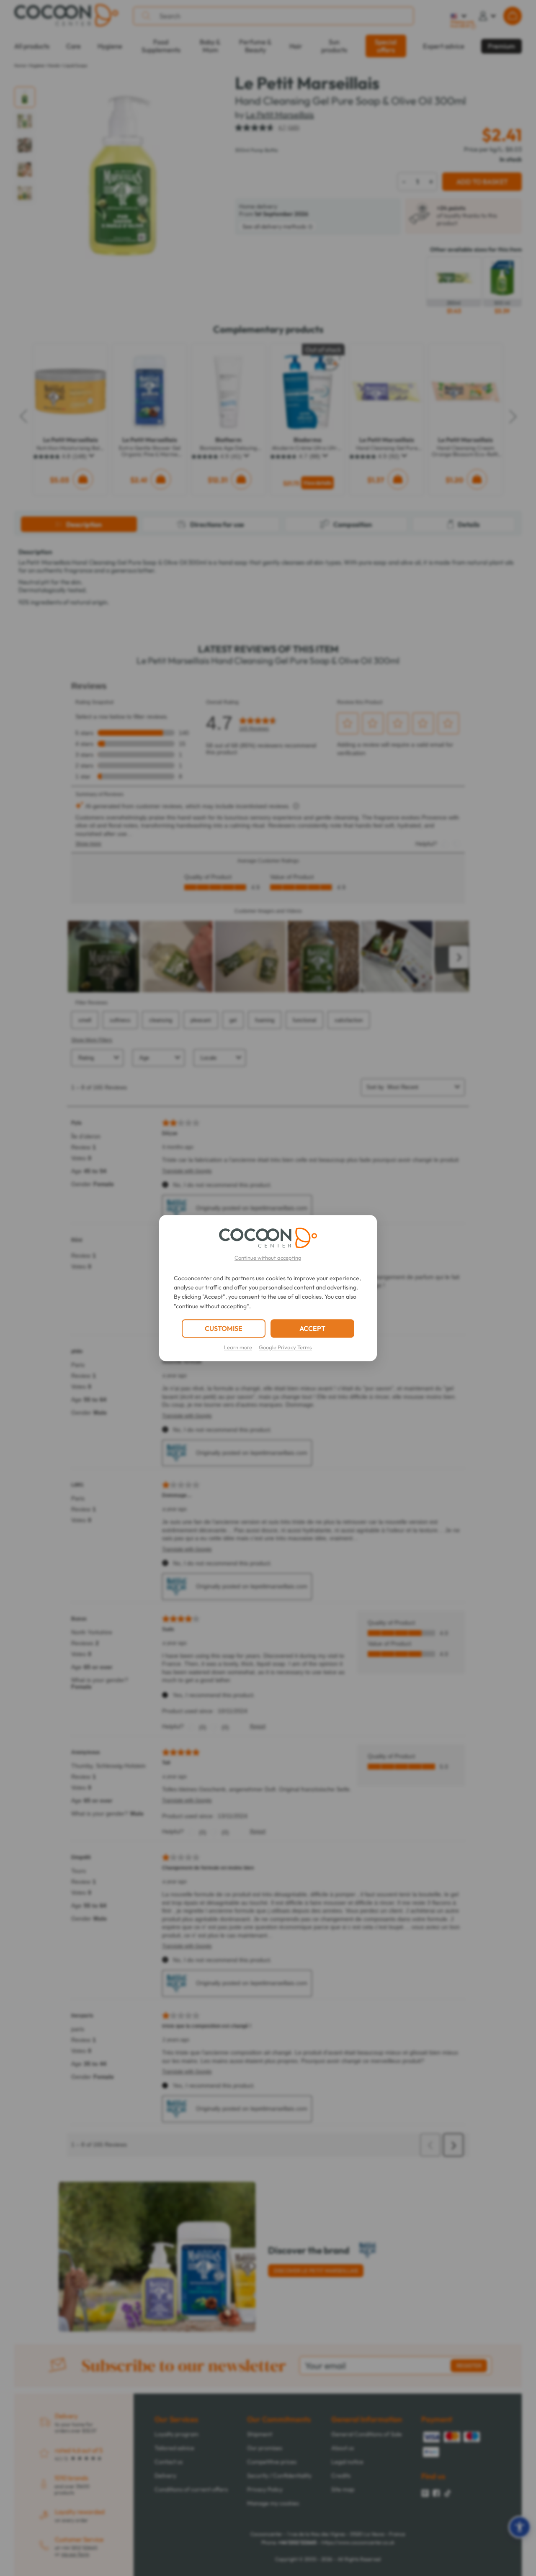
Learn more (238, 1347)
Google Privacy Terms (285, 1347)
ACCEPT (312, 1328)
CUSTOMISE (224, 1328)
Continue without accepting (268, 1258)
